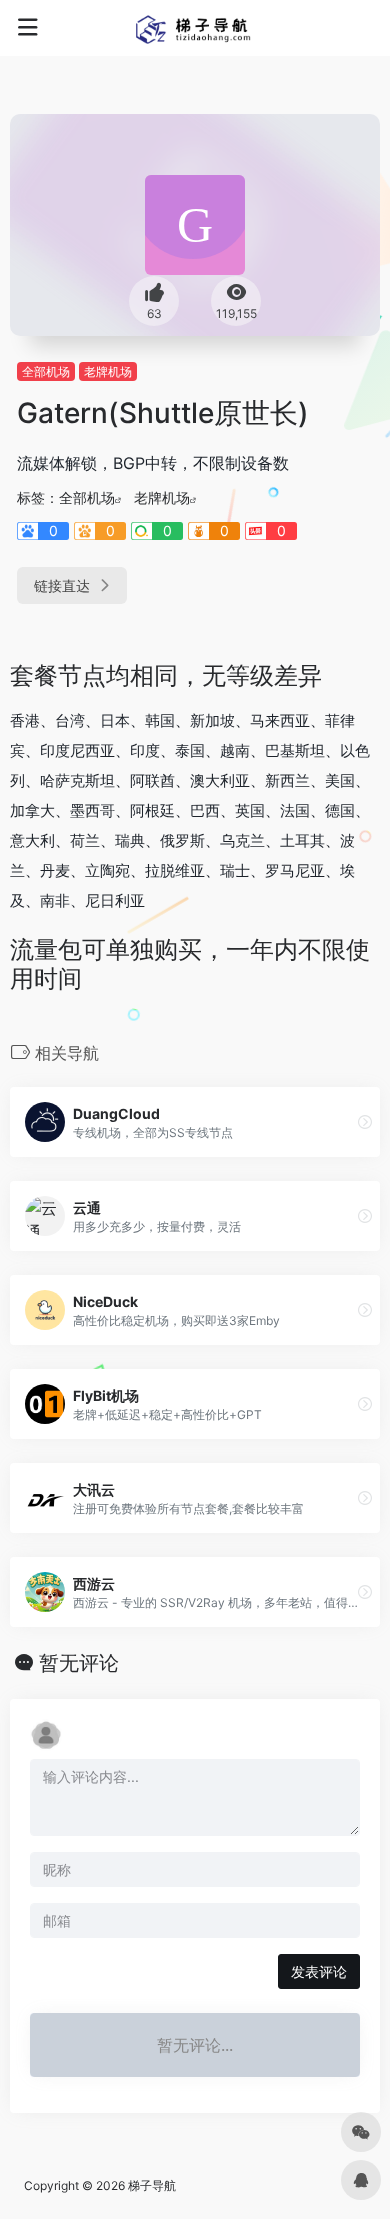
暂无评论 (79, 1663)
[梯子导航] (195, 28)
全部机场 (46, 371)
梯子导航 (152, 2185)
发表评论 (319, 1971)
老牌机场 (108, 371)
